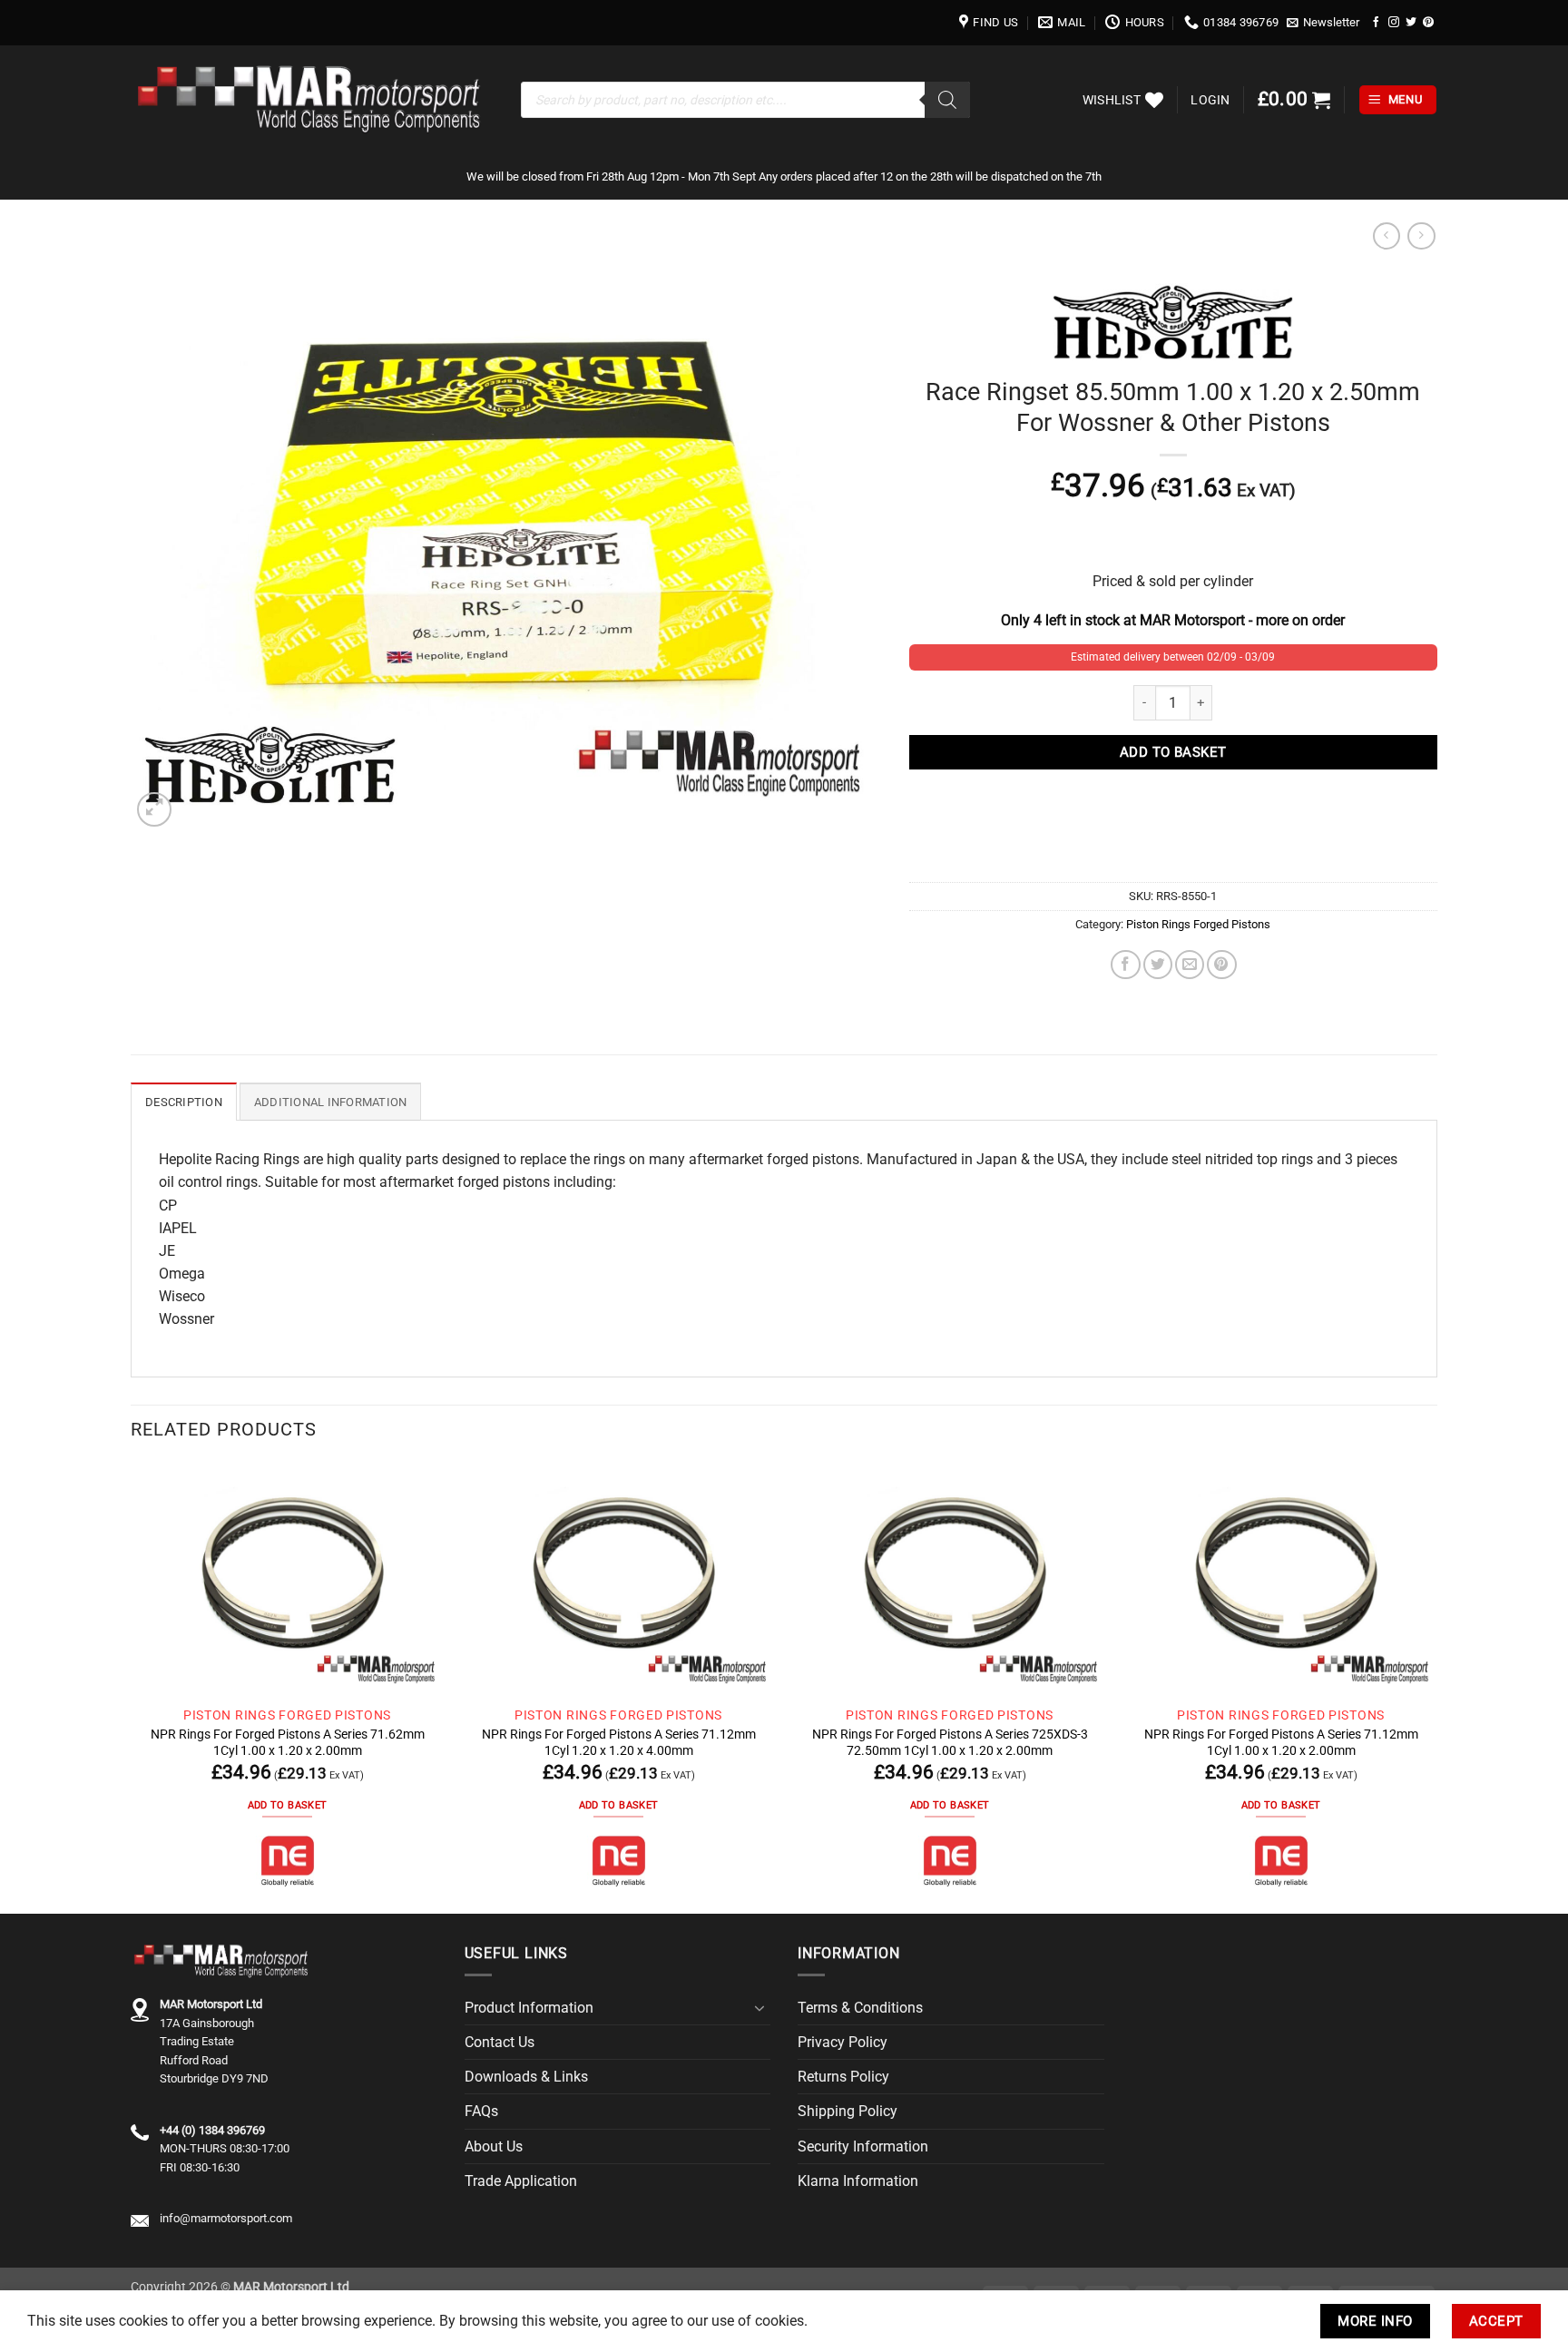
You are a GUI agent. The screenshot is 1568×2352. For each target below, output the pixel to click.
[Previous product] (1421, 236)
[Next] (1436, 1686)
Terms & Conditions (860, 2008)
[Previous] (132, 1686)
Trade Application (521, 2181)
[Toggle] (759, 2008)
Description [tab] (184, 1102)
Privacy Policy (843, 2042)
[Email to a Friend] (1190, 965)
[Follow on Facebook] (1377, 22)
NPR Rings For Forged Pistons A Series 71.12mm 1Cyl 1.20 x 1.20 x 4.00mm (619, 1742)
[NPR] (288, 1861)
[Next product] (1387, 236)
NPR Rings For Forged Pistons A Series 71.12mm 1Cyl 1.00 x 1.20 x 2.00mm (1281, 1742)
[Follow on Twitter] (1411, 22)
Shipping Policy (848, 2111)
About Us (494, 2146)
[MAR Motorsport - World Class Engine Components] (312, 100)
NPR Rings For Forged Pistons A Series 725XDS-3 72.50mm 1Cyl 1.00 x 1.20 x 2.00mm (950, 1742)
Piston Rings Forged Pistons (1198, 924)
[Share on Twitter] (1158, 965)
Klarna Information (858, 2181)
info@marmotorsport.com (226, 2218)
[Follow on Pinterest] (1428, 22)
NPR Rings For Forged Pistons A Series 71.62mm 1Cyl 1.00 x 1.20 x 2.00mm (288, 1742)
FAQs (481, 2111)
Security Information (863, 2146)
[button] (1323, 23)
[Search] (947, 100)
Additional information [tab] (331, 1102)
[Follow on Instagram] (1394, 22)
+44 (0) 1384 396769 (212, 2130)
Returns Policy (843, 2077)
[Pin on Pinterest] (1221, 965)
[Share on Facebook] (1125, 965)
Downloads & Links (526, 2077)
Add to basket (1173, 752)
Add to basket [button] (287, 1805)
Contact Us (500, 2042)
